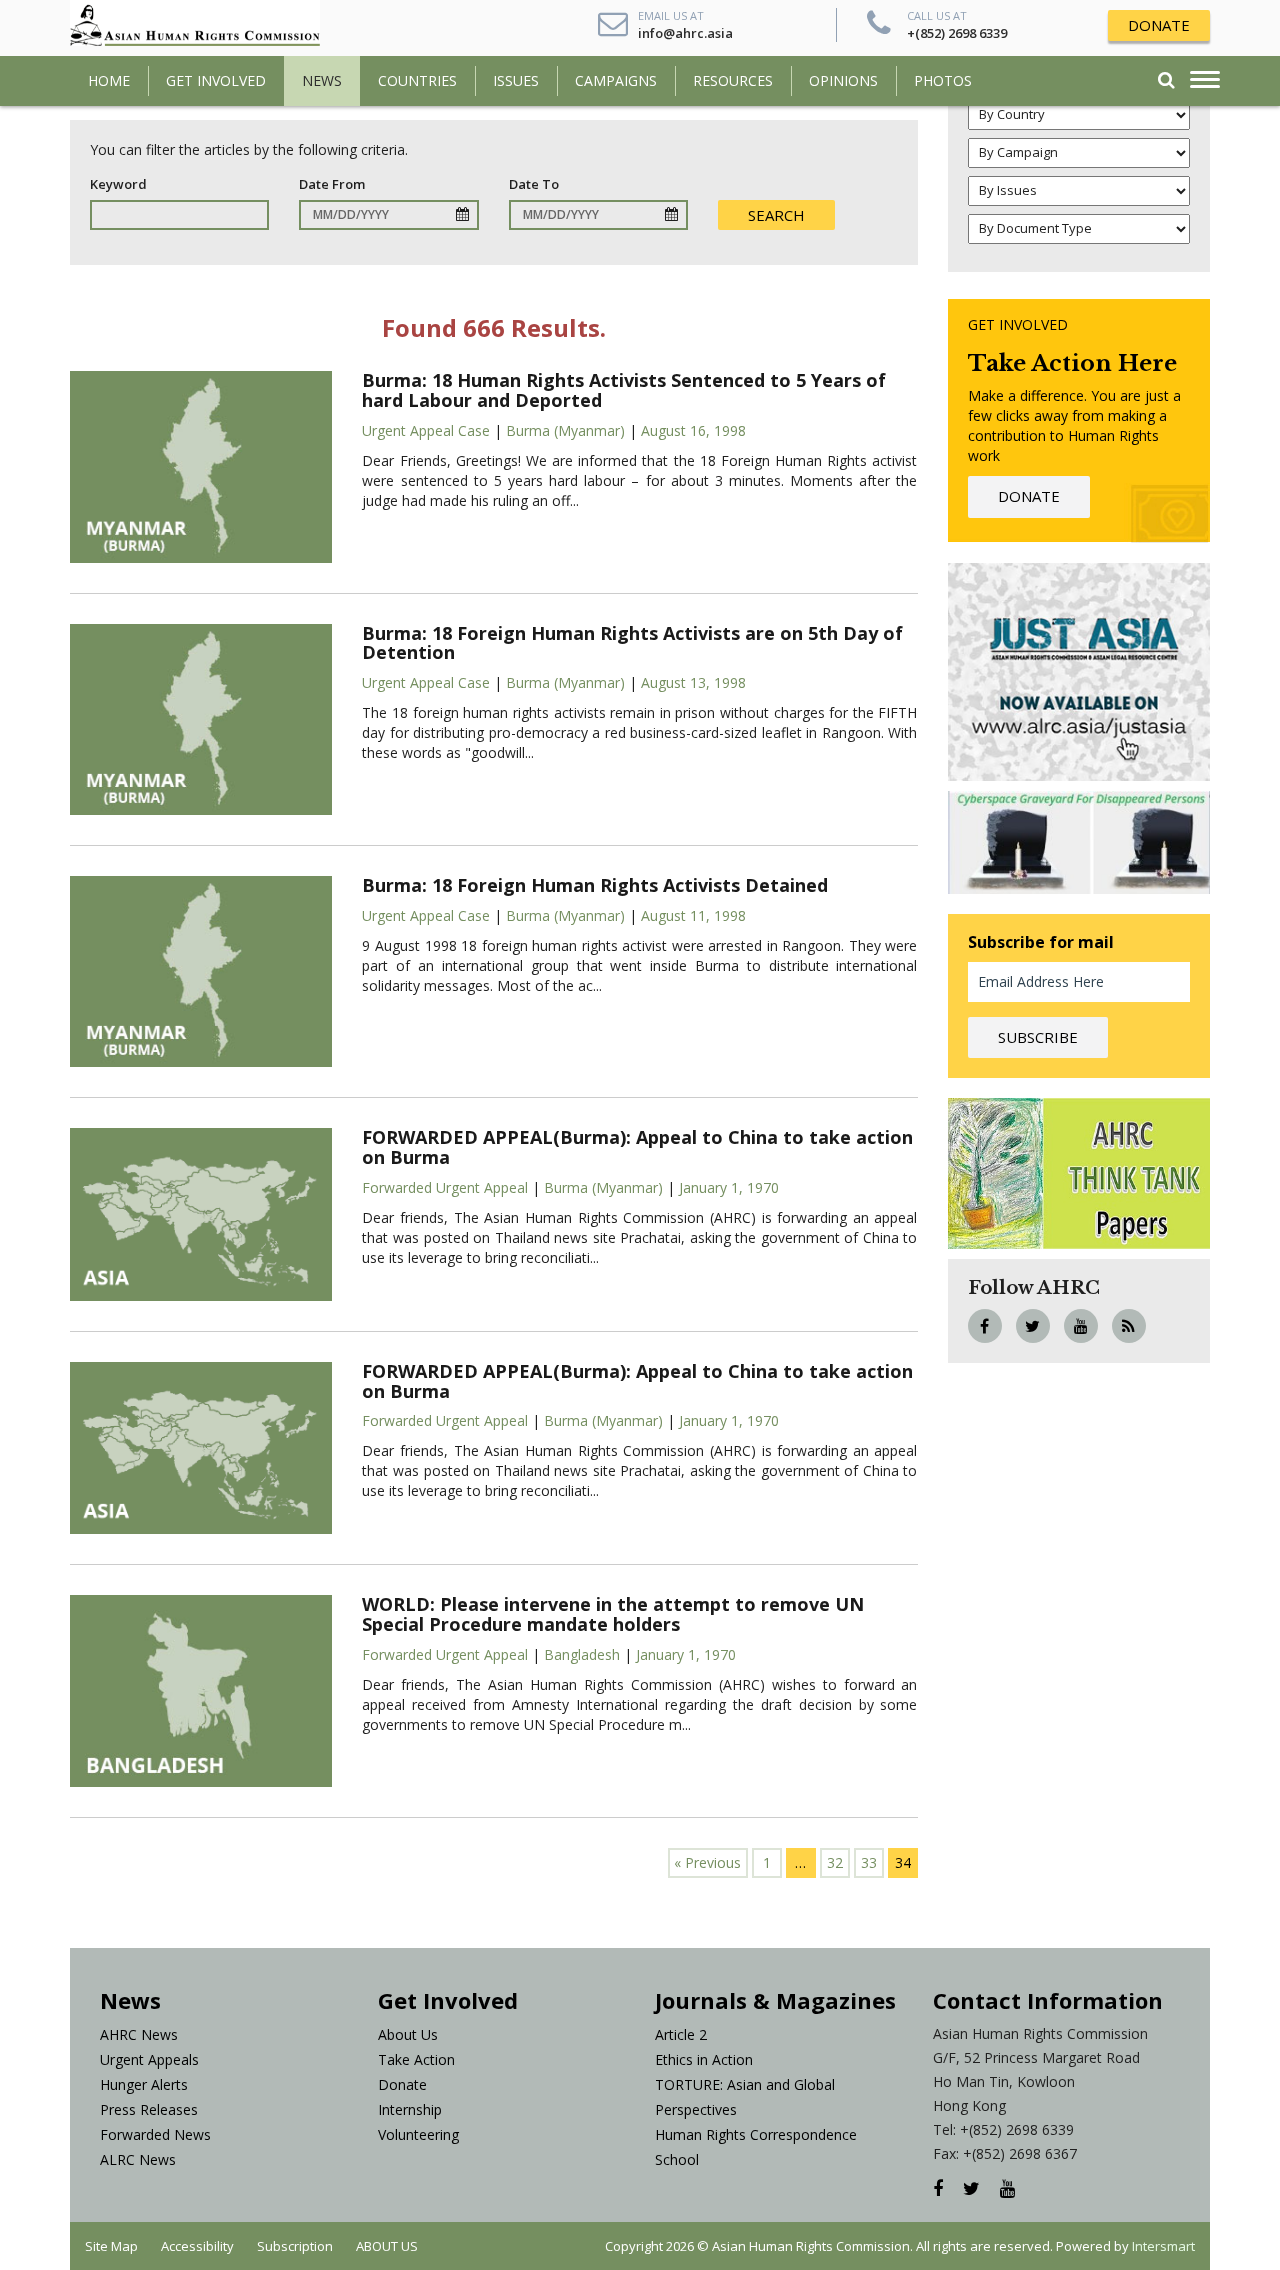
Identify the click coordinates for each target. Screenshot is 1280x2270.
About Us (408, 2034)
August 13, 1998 (693, 682)
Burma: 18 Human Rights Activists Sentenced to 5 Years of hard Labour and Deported (624, 390)
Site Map (111, 2246)
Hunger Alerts (144, 2084)
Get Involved (216, 80)
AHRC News (139, 2034)
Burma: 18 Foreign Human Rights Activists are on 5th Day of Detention (632, 643)
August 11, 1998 (693, 915)
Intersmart (1163, 2246)
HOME (109, 80)
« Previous (707, 1862)
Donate (402, 2084)
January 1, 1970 (729, 1187)
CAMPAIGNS (616, 80)
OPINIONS (843, 80)
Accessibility (197, 2246)
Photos (943, 80)
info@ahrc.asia (685, 33)
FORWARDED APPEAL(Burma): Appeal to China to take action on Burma (637, 1147)
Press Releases (149, 2109)
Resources (733, 80)
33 (869, 1862)
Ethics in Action (704, 2059)
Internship (410, 2109)
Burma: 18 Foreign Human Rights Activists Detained (595, 885)
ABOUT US (387, 2246)
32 (835, 1862)
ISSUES (516, 80)
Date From (332, 184)
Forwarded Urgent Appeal (445, 1187)
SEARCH (776, 215)
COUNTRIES (417, 80)
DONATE (1159, 25)
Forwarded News (155, 2134)
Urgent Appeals (149, 2059)
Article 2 (681, 2034)
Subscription (295, 2246)
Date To (534, 184)
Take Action (416, 2059)
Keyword (118, 184)
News (322, 80)
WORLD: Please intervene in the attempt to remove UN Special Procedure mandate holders (613, 1614)
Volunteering (418, 2134)
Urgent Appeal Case (426, 430)
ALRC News (138, 2159)
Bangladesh (582, 1654)
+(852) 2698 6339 (957, 33)
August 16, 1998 (693, 430)
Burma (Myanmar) (565, 430)
